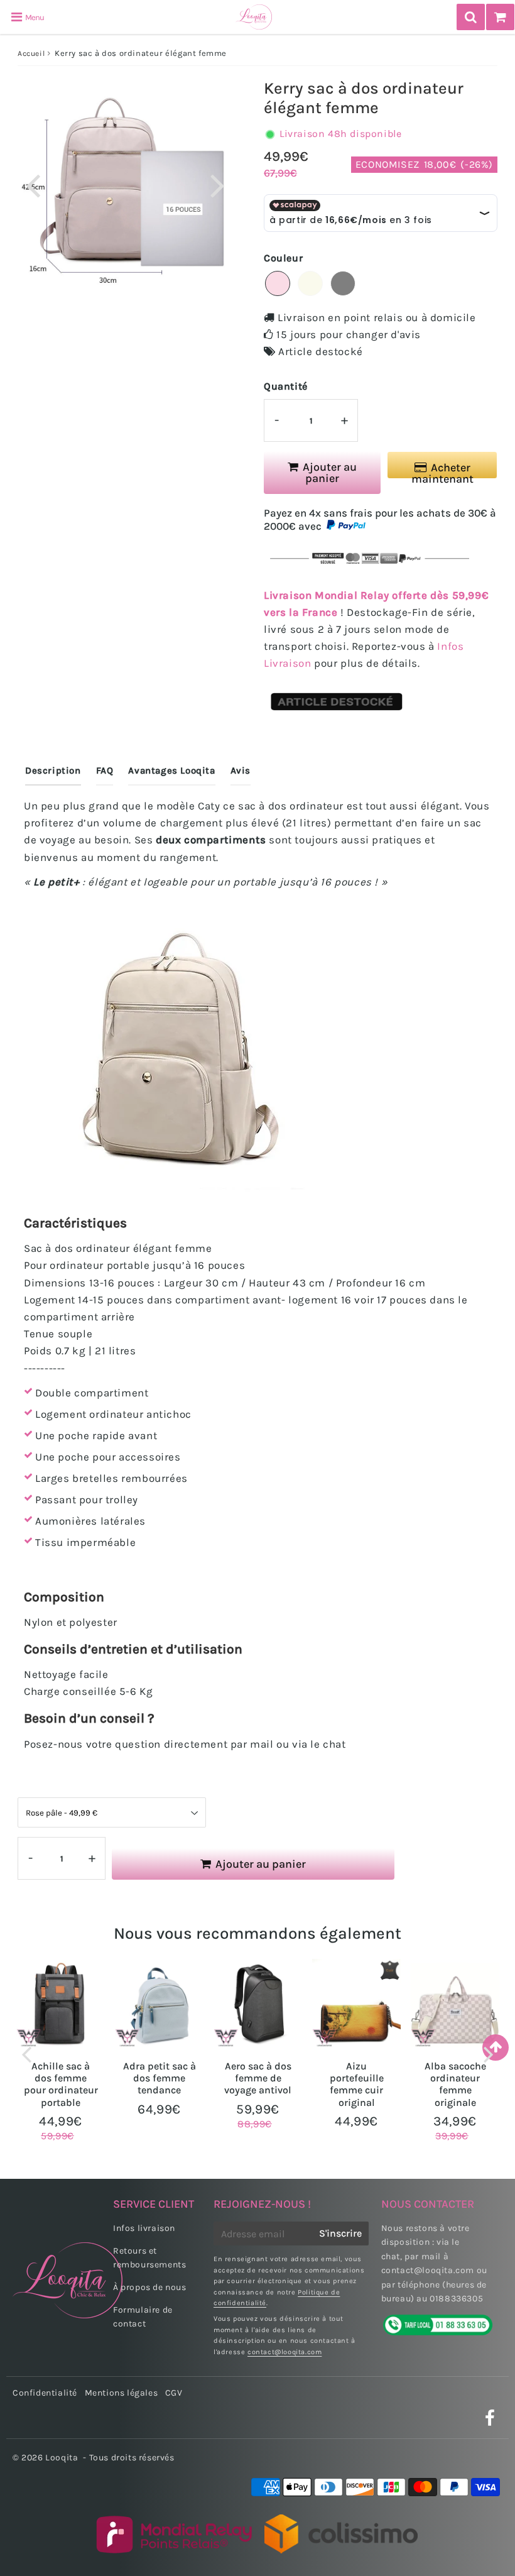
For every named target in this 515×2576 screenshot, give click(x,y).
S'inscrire (340, 2233)
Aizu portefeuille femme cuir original (357, 2084)
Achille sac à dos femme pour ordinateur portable (61, 2084)
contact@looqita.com (285, 2352)
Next (217, 184)
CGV (174, 2393)
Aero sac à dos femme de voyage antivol (258, 2078)
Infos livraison (144, 2228)
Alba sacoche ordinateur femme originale (455, 2084)
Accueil (31, 53)
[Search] (471, 17)
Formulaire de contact (143, 2317)
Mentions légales (122, 2393)
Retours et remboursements (149, 2258)
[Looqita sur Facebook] (490, 2422)
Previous (33, 184)
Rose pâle (278, 283)
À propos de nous (150, 2287)
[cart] (500, 17)
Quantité (286, 386)
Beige (310, 283)
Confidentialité (45, 2393)
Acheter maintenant (442, 470)
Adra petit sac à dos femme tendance (160, 2078)
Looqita (62, 2458)
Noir (343, 283)
